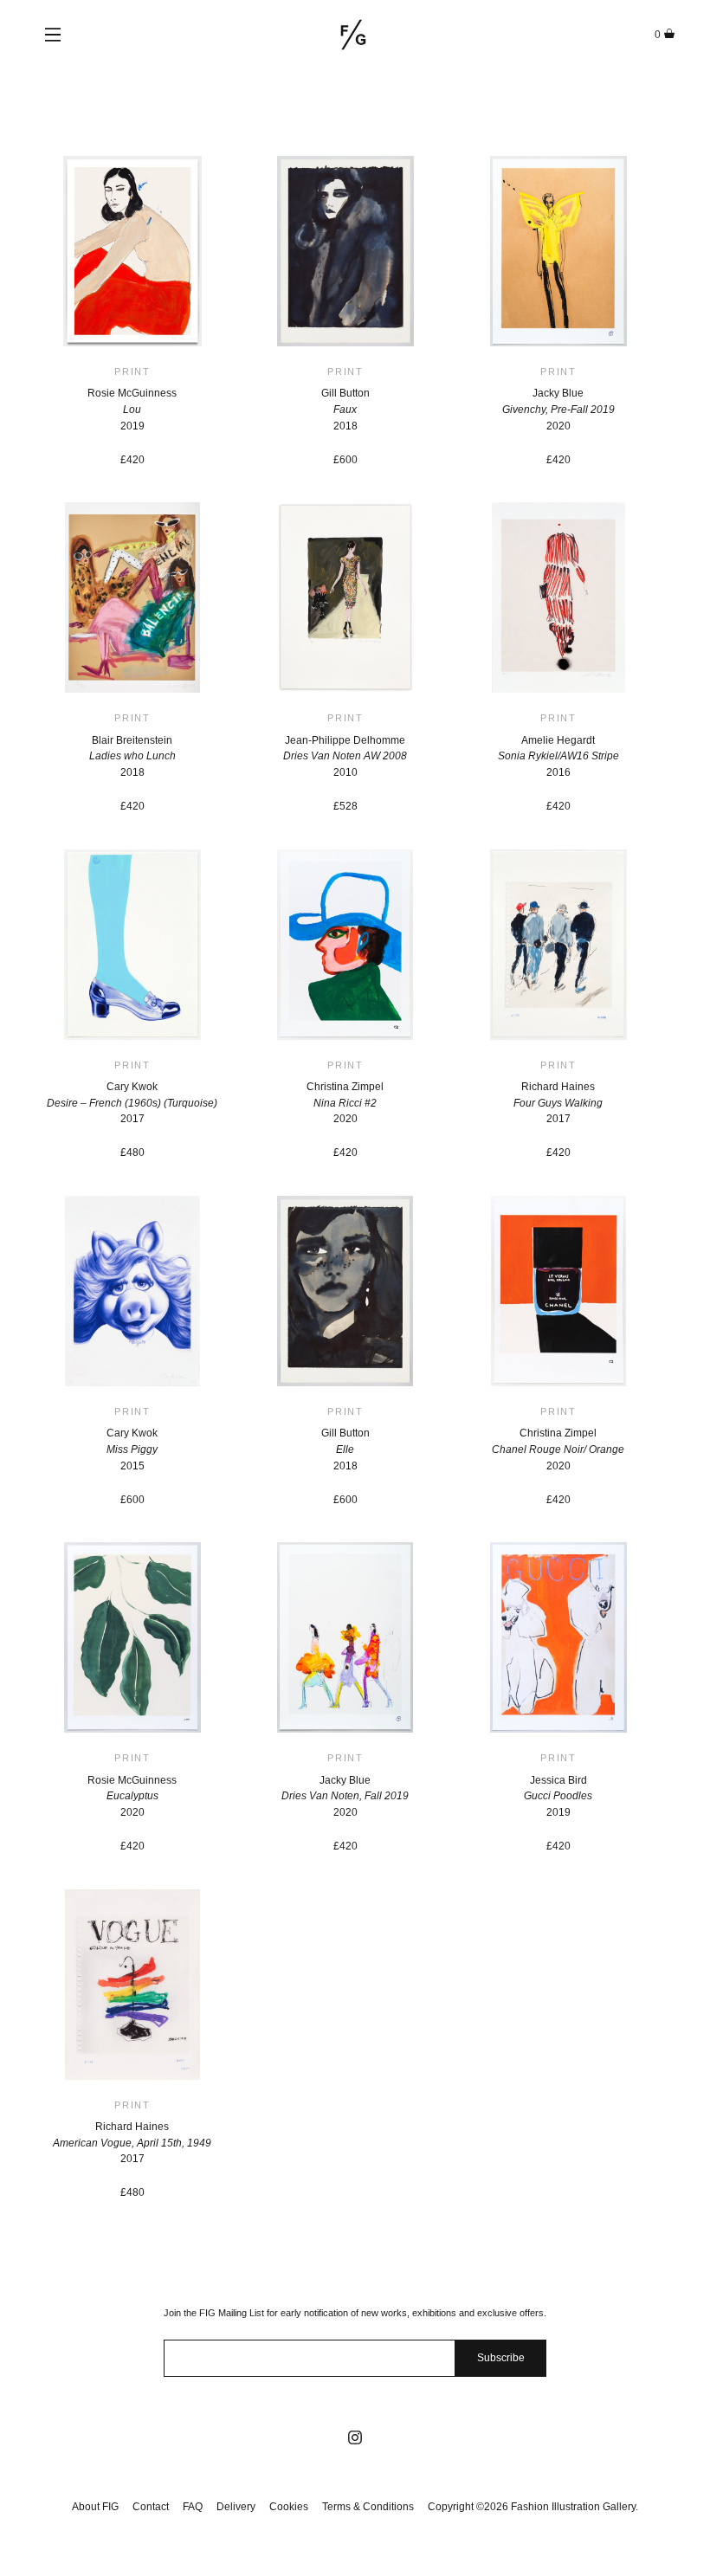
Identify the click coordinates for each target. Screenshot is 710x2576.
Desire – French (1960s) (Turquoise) (132, 1103)
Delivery (236, 2507)
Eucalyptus (132, 1796)
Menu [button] (53, 35)
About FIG (95, 2507)
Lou (132, 410)
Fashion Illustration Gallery (353, 35)
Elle (345, 1449)
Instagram (355, 2437)
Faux (345, 410)
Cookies (289, 2507)
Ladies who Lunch (132, 756)
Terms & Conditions (368, 2507)
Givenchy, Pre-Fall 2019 (558, 410)
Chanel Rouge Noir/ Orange (558, 1449)
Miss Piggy (132, 1449)
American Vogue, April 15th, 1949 (132, 2143)
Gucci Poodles (558, 1796)
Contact (151, 2507)
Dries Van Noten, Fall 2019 (345, 1796)
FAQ (193, 2507)
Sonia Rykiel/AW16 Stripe (558, 756)
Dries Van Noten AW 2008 (345, 756)
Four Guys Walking (558, 1103)
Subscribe (501, 2358)
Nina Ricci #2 (345, 1103)
